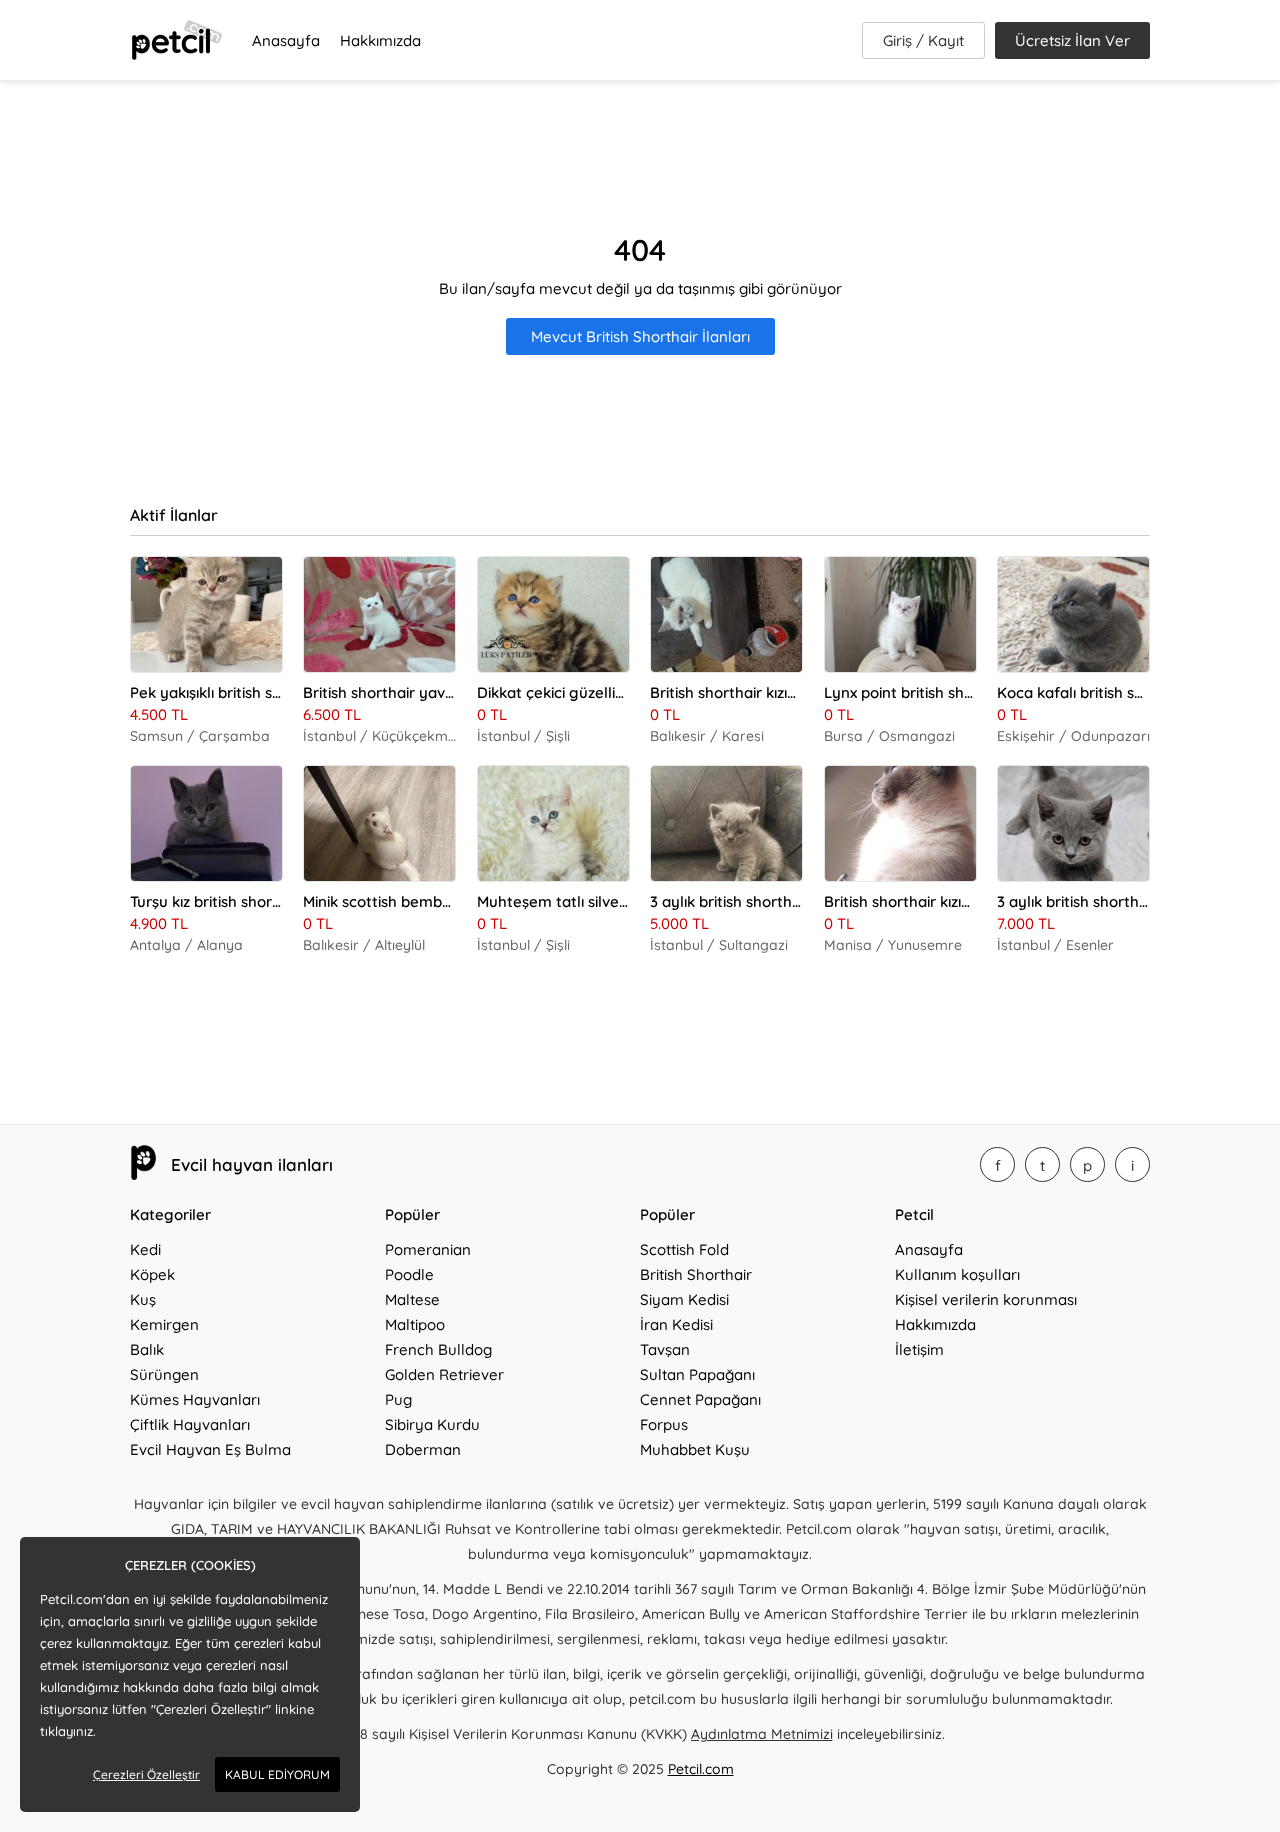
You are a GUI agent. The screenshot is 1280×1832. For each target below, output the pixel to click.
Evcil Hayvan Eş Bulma (210, 1449)
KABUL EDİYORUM (277, 1774)
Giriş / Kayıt (923, 40)
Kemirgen (164, 1324)
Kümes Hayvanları (195, 1399)
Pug (398, 1399)
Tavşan (665, 1349)
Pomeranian (428, 1249)
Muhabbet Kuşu (695, 1449)
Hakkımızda (380, 40)
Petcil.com (701, 1769)
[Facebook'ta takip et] (997, 1164)
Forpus (664, 1424)
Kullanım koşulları (957, 1274)
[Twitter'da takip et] (1042, 1164)
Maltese (412, 1299)
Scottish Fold (684, 1249)
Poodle (409, 1274)
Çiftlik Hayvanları (190, 1424)
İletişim (919, 1349)
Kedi (145, 1249)
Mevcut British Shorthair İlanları (640, 336)
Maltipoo (415, 1324)
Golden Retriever (444, 1374)
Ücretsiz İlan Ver (1072, 40)
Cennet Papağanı (700, 1399)
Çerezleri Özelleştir (146, 1774)
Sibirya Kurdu (432, 1424)
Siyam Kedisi (684, 1299)
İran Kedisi (676, 1324)
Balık (147, 1349)
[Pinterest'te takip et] (1087, 1164)
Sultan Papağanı (697, 1374)
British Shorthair (696, 1274)
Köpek (152, 1274)
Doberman (423, 1449)
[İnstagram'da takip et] (1132, 1164)
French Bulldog (438, 1349)
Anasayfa (286, 40)
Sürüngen (164, 1374)
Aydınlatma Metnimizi (762, 1734)
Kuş (143, 1299)
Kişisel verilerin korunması (986, 1299)
